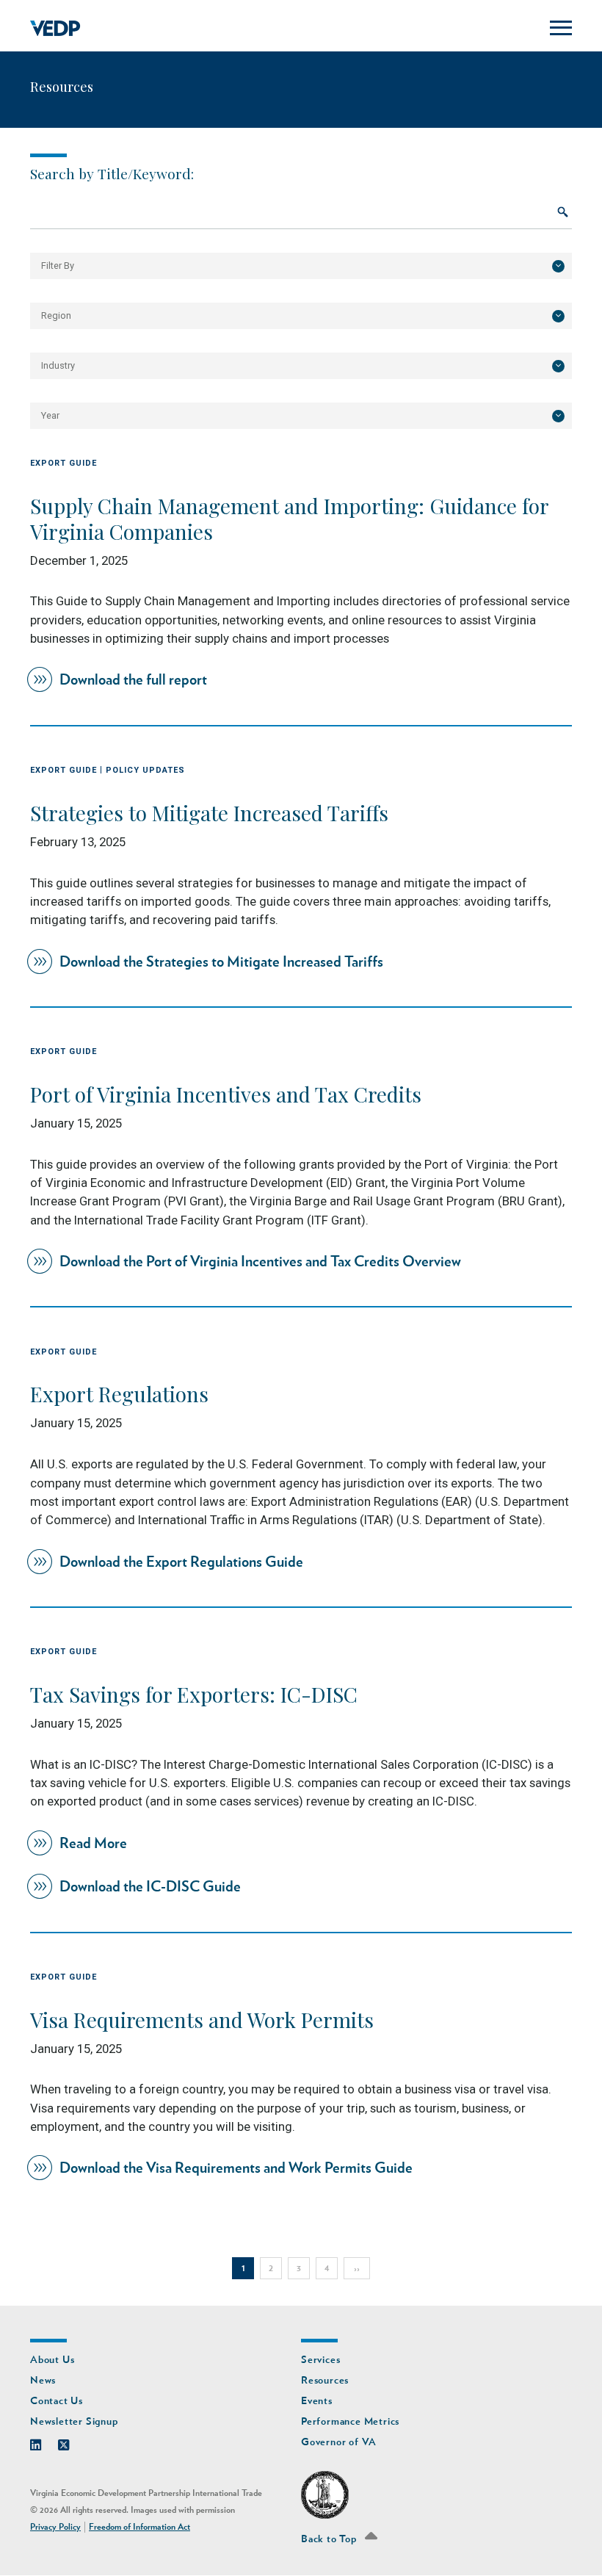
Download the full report (133, 680)
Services (320, 2360)
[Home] (55, 29)
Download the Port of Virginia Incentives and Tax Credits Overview (260, 1262)
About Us (52, 2360)
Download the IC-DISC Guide (150, 1887)
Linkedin (43, 2442)
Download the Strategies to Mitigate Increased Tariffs (221, 962)
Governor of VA (339, 2442)
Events (317, 2401)
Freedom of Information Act (139, 2527)
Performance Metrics (350, 2421)
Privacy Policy (55, 2527)
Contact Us (57, 2401)
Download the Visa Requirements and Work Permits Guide (236, 2168)
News (43, 2380)
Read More (93, 1844)
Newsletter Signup (74, 2421)
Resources (325, 2380)
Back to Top (330, 2539)
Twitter (71, 2442)
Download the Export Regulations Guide (181, 1562)
